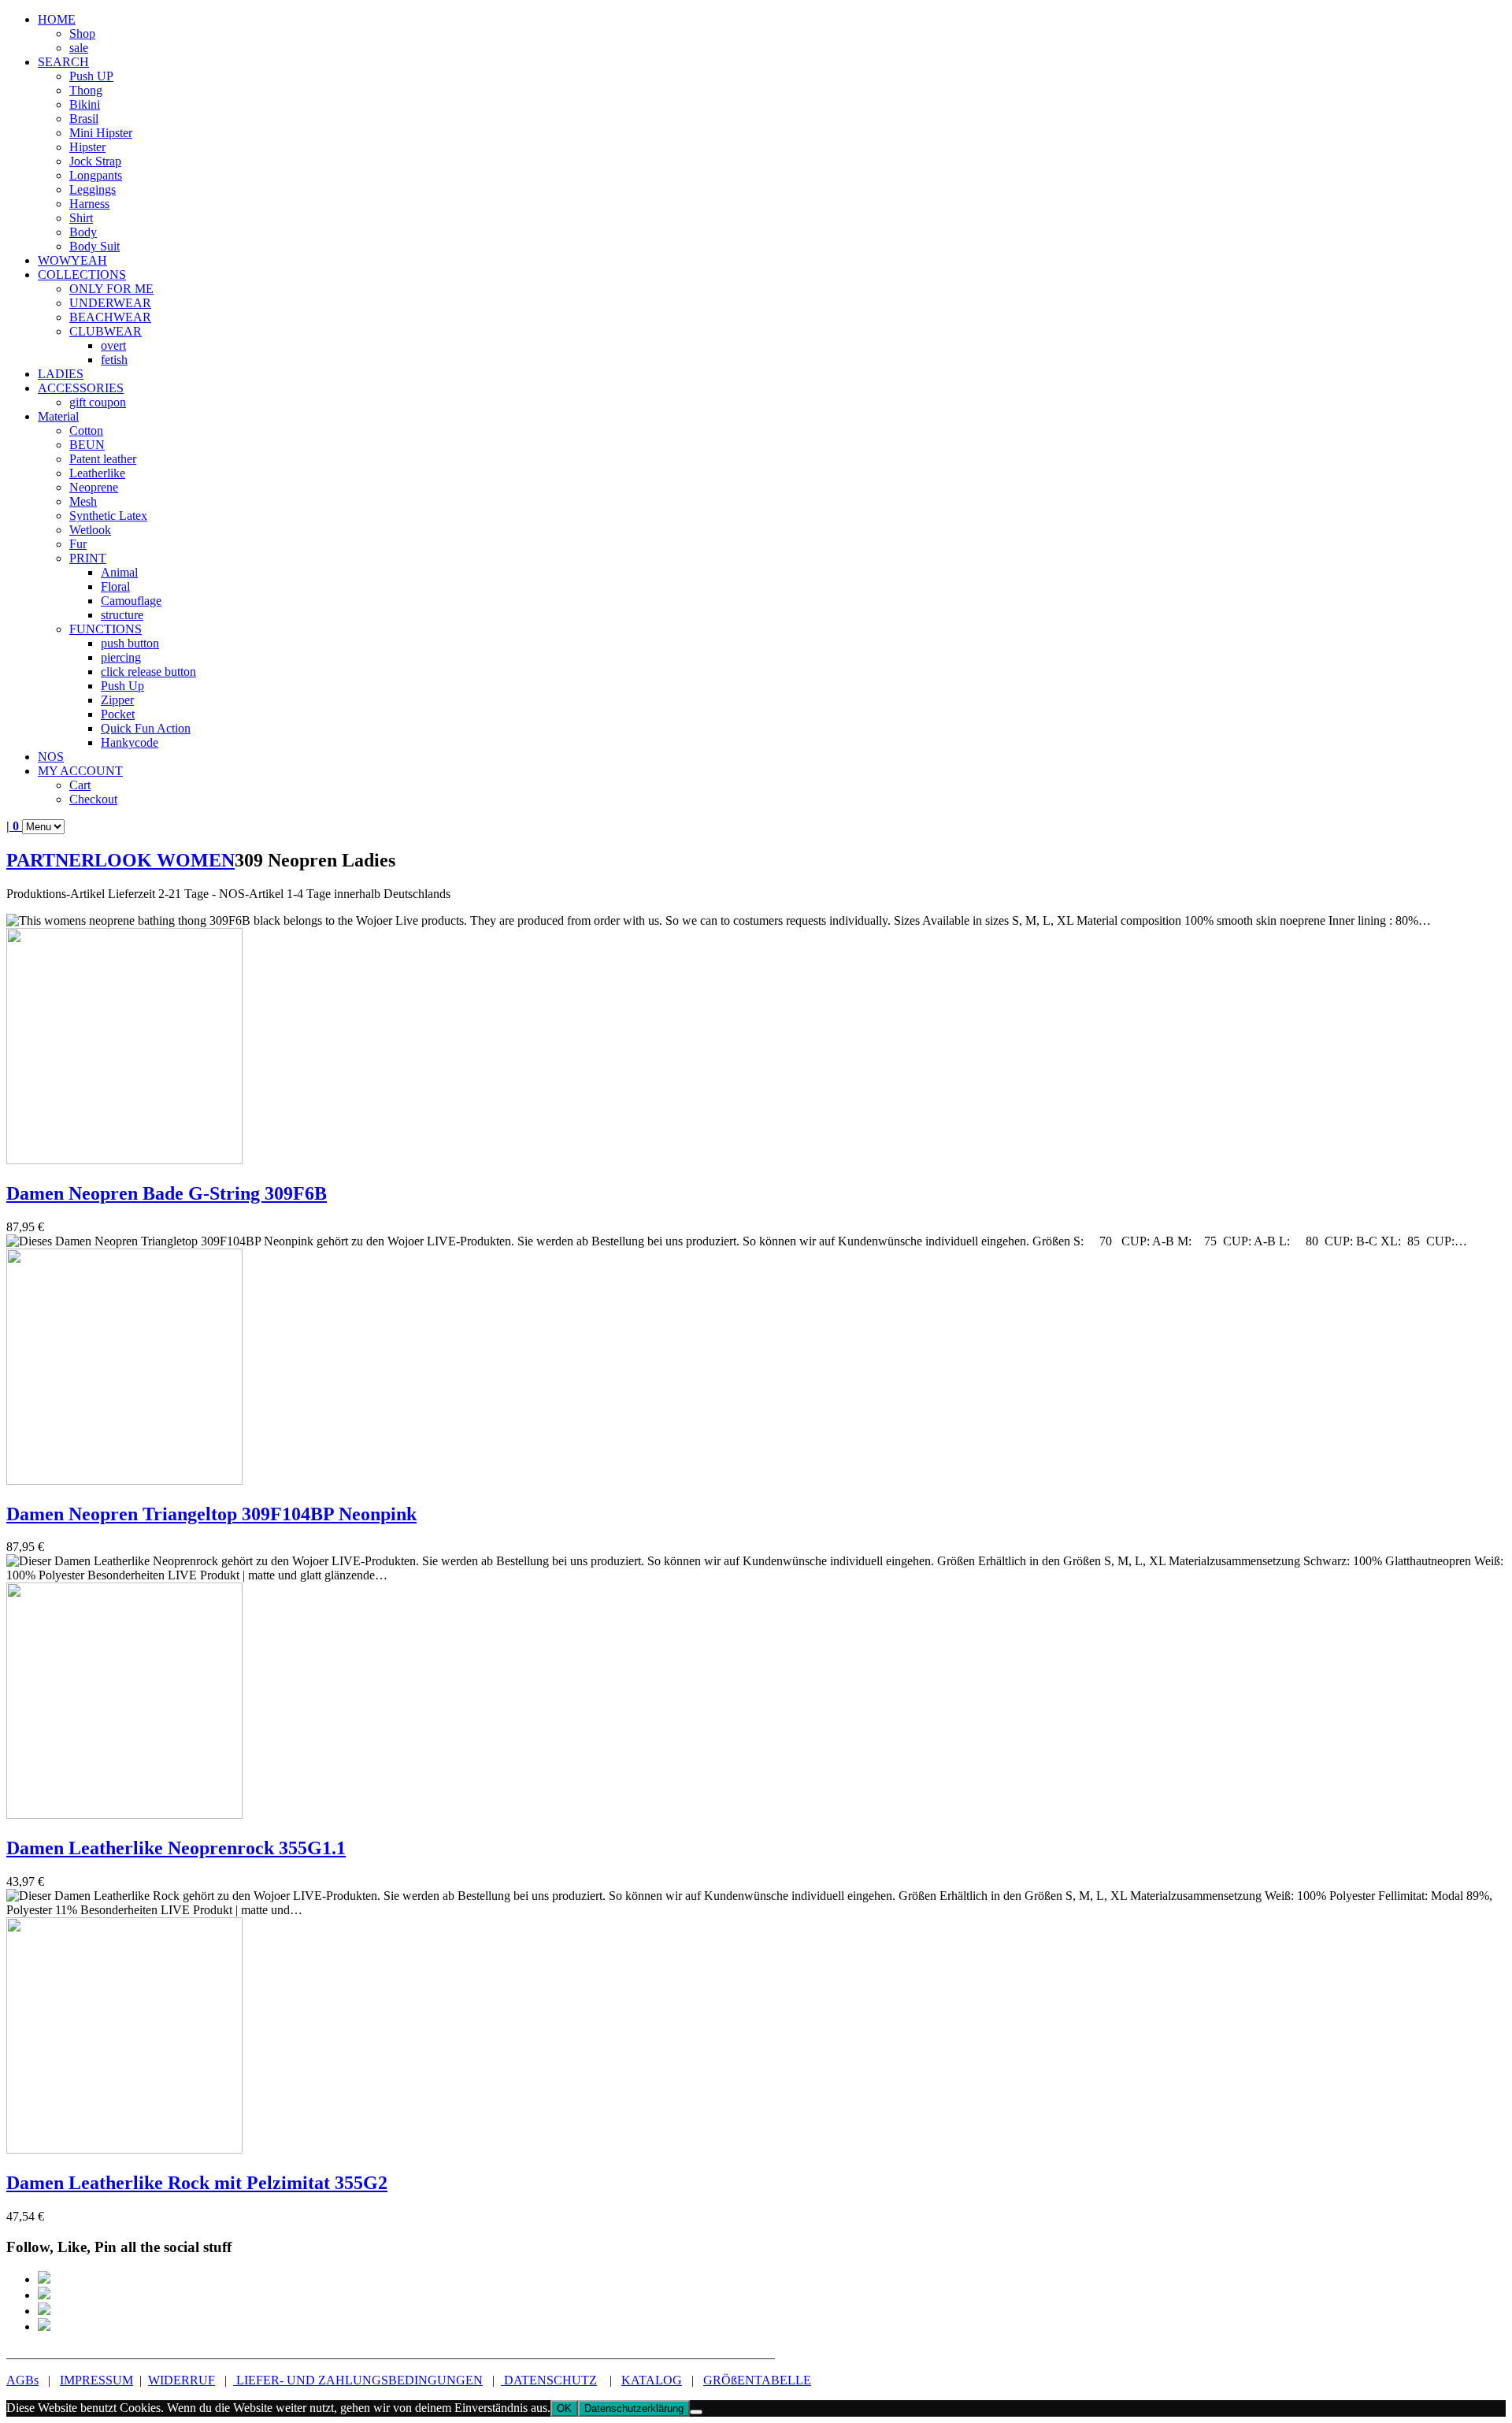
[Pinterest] (44, 2295)
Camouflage (131, 601)
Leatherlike (97, 473)
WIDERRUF (182, 2380)
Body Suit (94, 246)
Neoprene (94, 487)
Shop (82, 33)
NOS (51, 757)
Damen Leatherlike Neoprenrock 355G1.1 (176, 1848)
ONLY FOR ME (111, 289)
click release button (148, 672)
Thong (86, 90)
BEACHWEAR (110, 317)
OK (564, 2408)
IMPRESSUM (96, 2380)
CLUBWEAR (106, 331)
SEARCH (63, 62)
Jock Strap (95, 161)
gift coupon (98, 402)
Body (83, 232)
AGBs (22, 2380)
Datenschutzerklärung (634, 2408)
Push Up (122, 686)
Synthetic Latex (108, 516)
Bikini (85, 104)
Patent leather (103, 459)
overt (113, 345)
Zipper (117, 700)
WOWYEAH (72, 260)
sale (79, 48)
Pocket (118, 714)
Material (58, 416)
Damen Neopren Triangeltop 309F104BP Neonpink (211, 1514)
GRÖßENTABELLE (757, 2380)
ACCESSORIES (81, 388)
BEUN (87, 445)
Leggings (93, 189)
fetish (114, 360)
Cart (80, 785)
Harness (89, 204)
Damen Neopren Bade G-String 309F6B (167, 1193)
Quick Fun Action (146, 728)
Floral (115, 586)
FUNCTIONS (106, 629)
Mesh (83, 501)
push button (130, 643)
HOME (57, 19)
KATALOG (652, 2380)
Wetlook (90, 530)
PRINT (88, 558)
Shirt (81, 218)
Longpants (96, 175)
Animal (119, 572)
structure (122, 615)
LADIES (61, 374)
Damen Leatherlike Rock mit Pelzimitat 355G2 (197, 2183)
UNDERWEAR (110, 303)
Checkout (93, 799)
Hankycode (130, 742)
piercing (121, 657)
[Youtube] (44, 2327)
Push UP (91, 76)
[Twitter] (44, 2311)
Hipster (87, 147)
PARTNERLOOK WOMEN (120, 860)
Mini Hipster (101, 133)
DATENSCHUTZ (549, 2380)
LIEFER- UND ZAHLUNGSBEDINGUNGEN (358, 2380)
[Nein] (696, 2412)
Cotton (86, 430)
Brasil (84, 119)
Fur (78, 544)
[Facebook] (44, 2279)
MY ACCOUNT (80, 771)
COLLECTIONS (82, 275)
